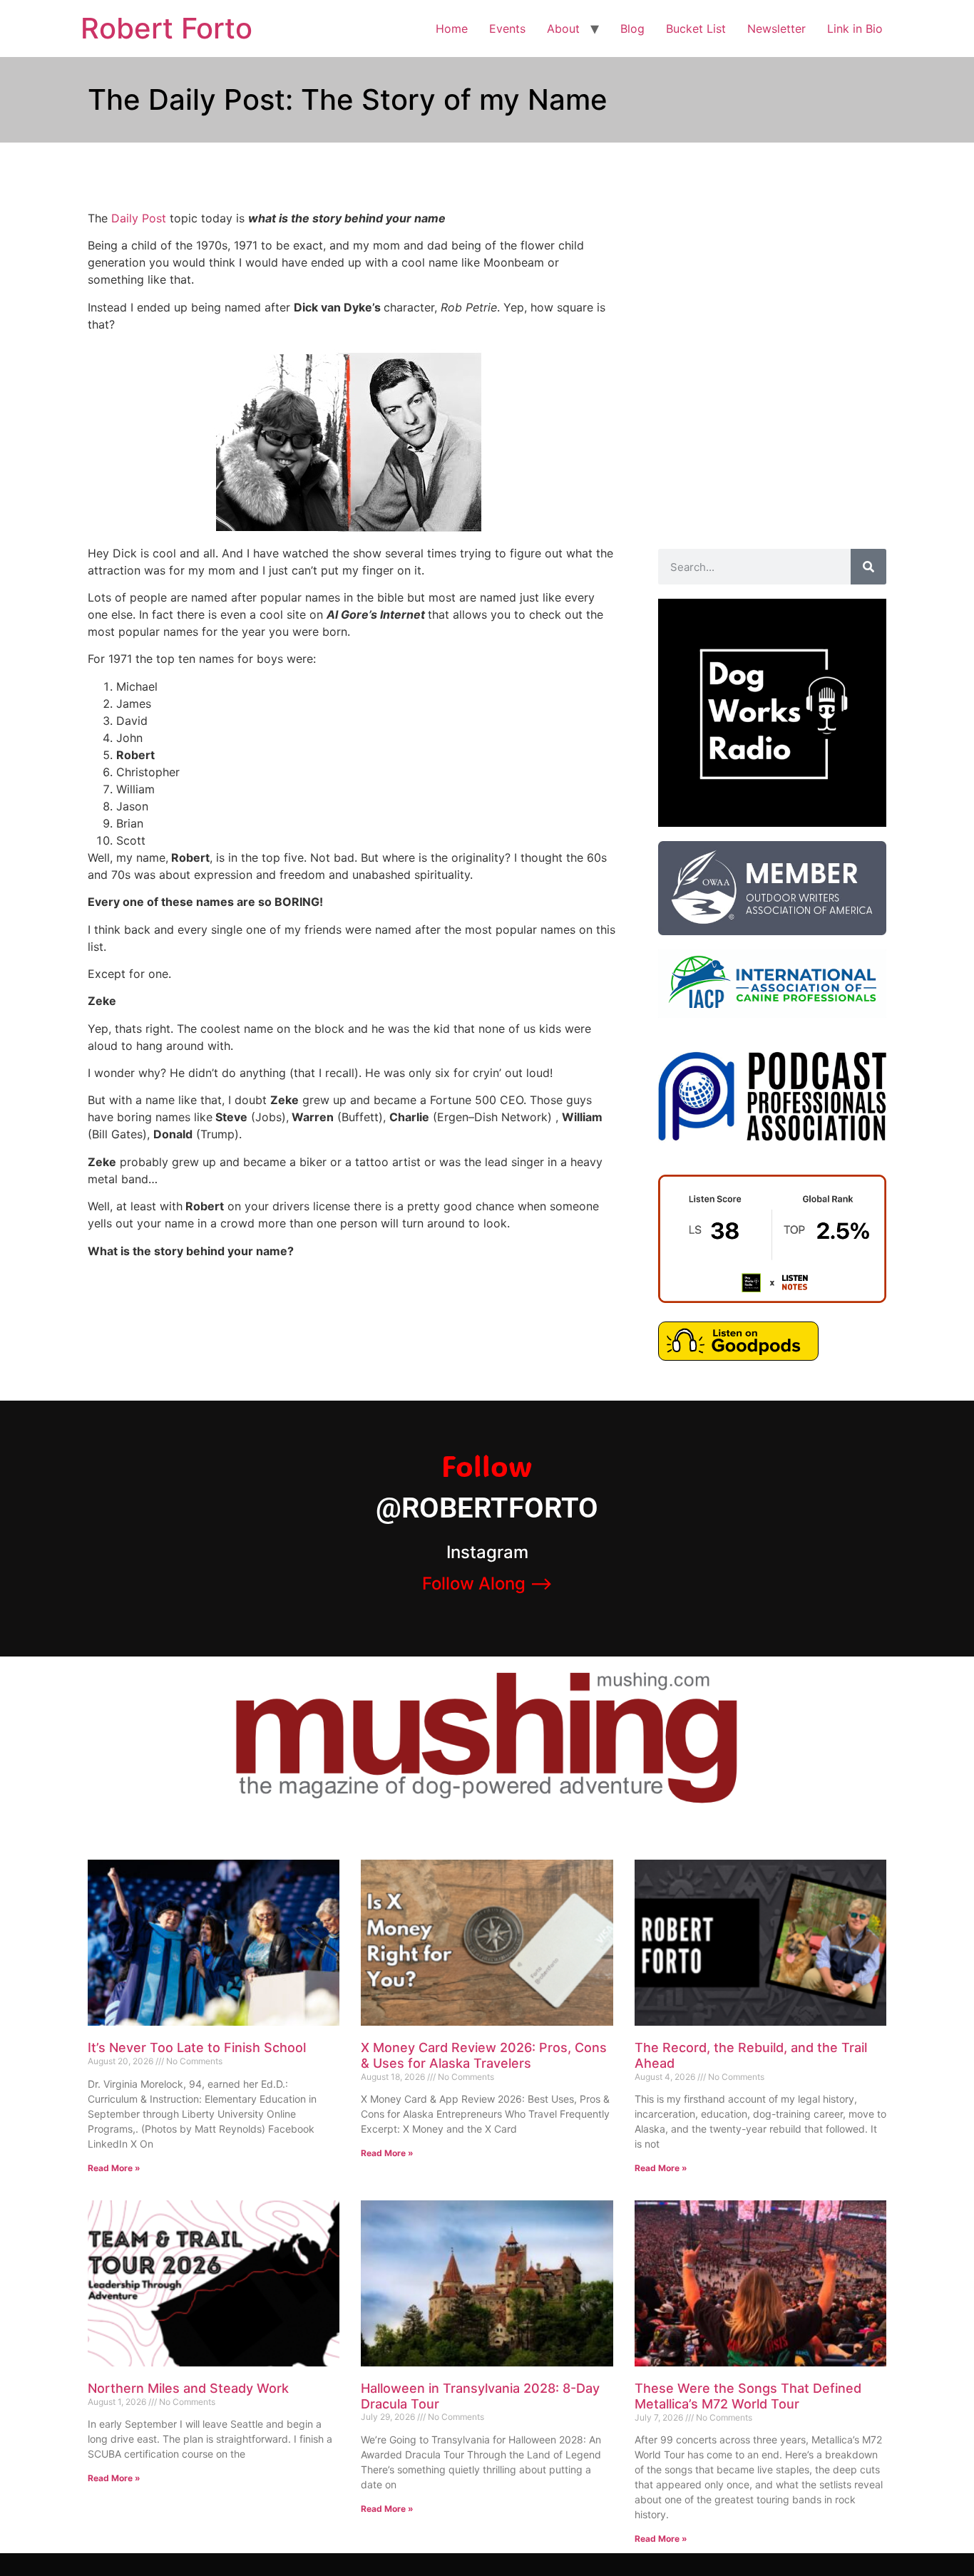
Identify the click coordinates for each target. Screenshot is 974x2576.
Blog (632, 29)
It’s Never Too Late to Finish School (197, 2047)
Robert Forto (166, 28)
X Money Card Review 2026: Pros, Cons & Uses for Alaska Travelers (484, 2055)
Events (507, 29)
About (563, 29)
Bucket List (696, 29)
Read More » (114, 2168)
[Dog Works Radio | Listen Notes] (772, 1299)
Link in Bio (855, 29)
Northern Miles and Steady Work (188, 2388)
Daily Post (139, 218)
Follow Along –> (487, 1583)
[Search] (868, 567)
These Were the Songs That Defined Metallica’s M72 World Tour (748, 2396)
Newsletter (776, 29)
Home (452, 29)
